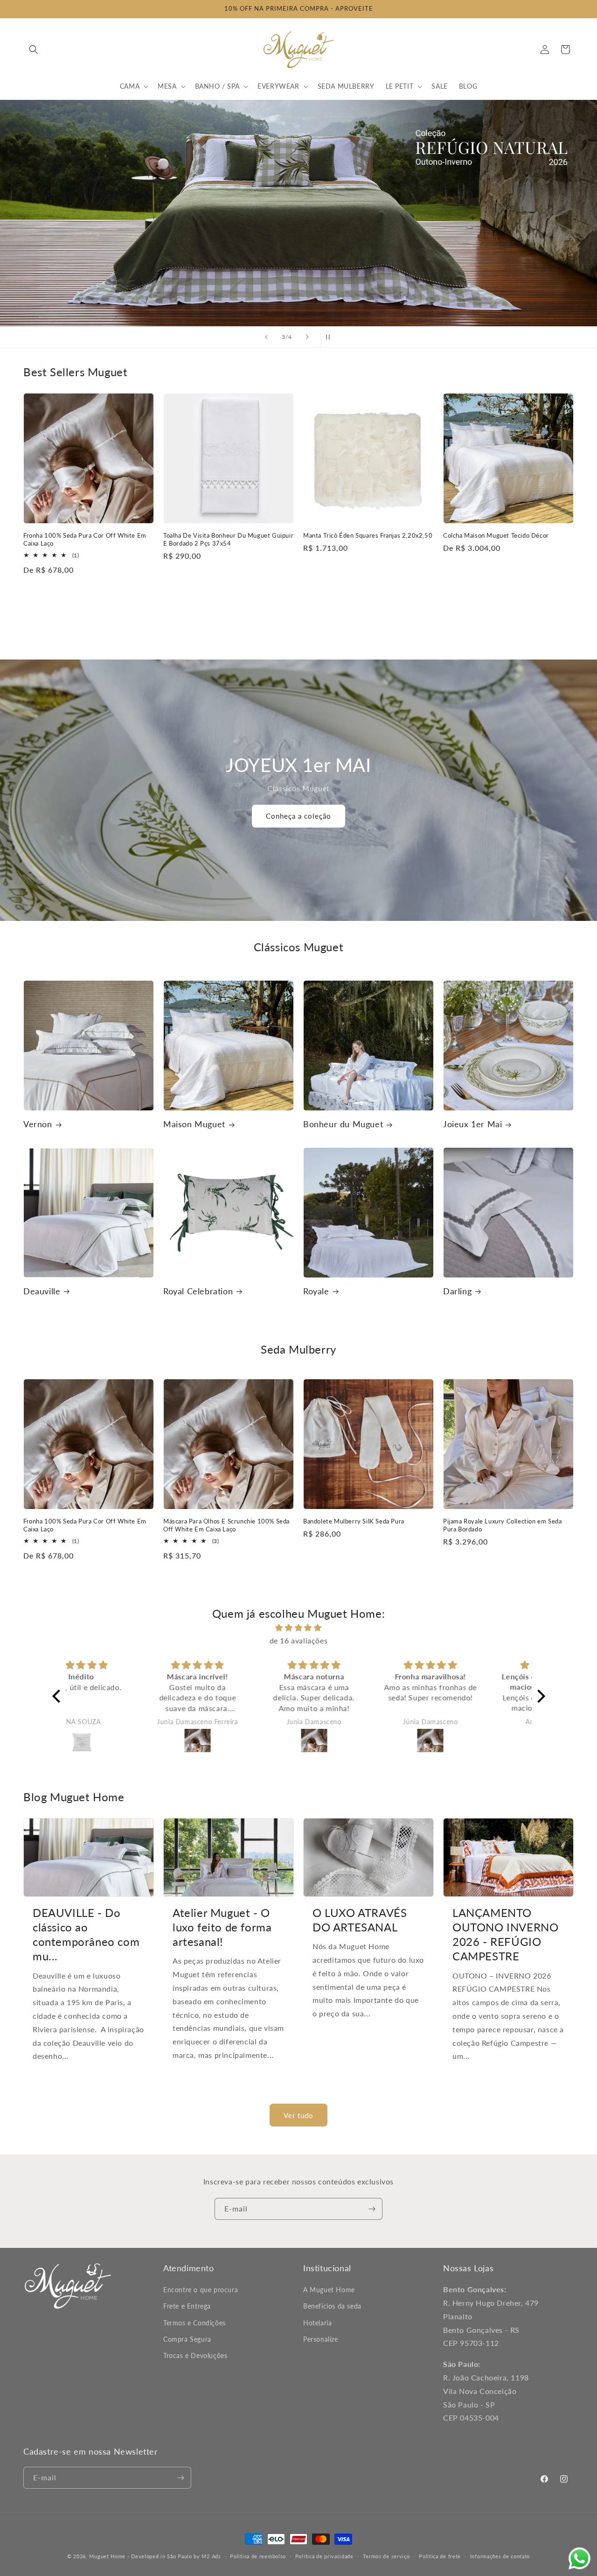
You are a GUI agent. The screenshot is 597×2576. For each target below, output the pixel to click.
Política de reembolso (258, 2556)
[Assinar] (372, 2209)
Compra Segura (187, 2339)
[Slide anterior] (266, 337)
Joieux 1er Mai (472, 1124)
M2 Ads (211, 2556)
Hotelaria (317, 2323)
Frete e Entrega (187, 2306)
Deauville (42, 1291)
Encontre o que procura (201, 2290)
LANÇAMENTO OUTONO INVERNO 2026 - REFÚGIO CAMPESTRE (505, 1934)
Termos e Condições (194, 2323)
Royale (316, 1291)
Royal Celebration (198, 1291)
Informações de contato (500, 2556)
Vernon (38, 1124)
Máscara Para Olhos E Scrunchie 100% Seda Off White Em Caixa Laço (226, 1525)
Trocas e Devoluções (195, 2355)
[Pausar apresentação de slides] (331, 337)
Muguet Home (107, 2556)
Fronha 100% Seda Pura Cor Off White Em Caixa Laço (85, 539)
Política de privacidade (324, 2556)
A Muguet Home (329, 2290)
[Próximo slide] (307, 337)
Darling (457, 1291)
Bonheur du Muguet (343, 1124)
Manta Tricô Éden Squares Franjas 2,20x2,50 (368, 535)
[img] (299, 1627)
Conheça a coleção (298, 816)
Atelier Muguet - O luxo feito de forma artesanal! (222, 1927)
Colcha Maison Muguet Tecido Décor (496, 535)
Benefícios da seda (332, 2306)
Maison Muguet (194, 1124)
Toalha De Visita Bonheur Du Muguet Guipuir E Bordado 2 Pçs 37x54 (228, 539)
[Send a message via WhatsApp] (580, 2558)
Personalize (321, 2339)
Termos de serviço (386, 2556)
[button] (34, 49)
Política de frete (440, 2556)
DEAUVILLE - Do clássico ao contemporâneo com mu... (86, 1934)
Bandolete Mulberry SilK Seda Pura (354, 1521)
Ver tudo (298, 2115)
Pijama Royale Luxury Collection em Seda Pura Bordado (502, 1525)
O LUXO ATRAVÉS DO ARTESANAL (360, 1920)
